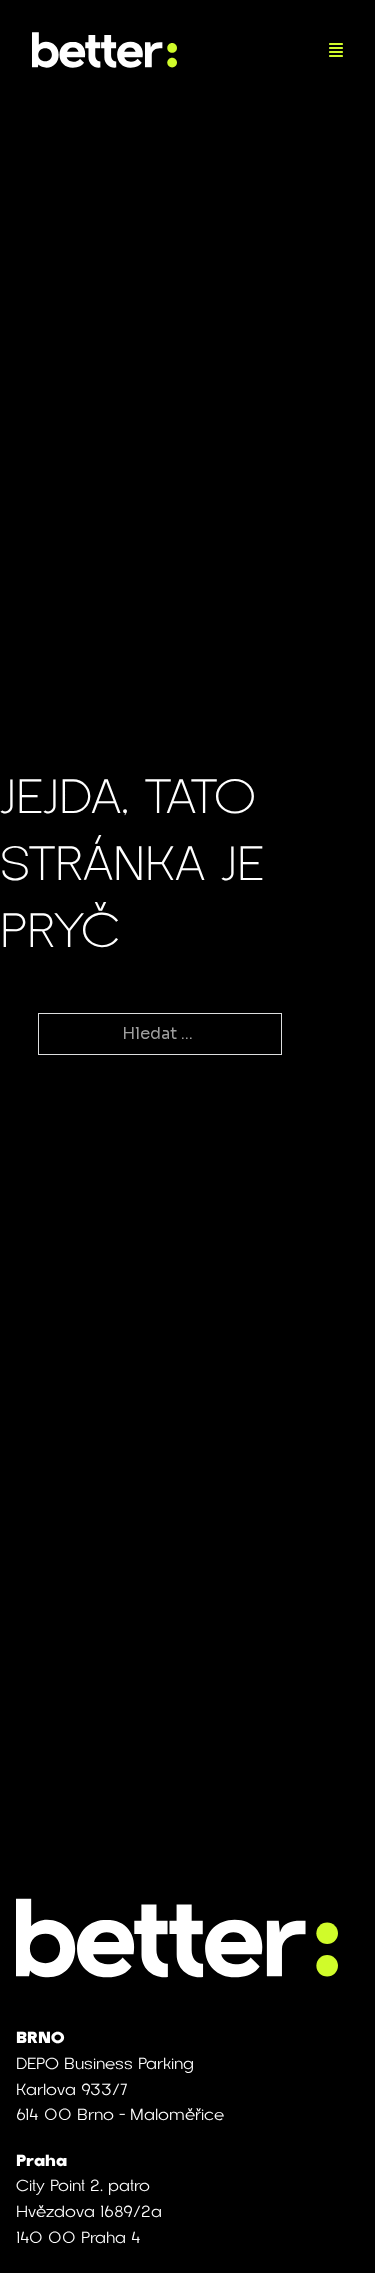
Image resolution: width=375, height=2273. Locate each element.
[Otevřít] (336, 50)
